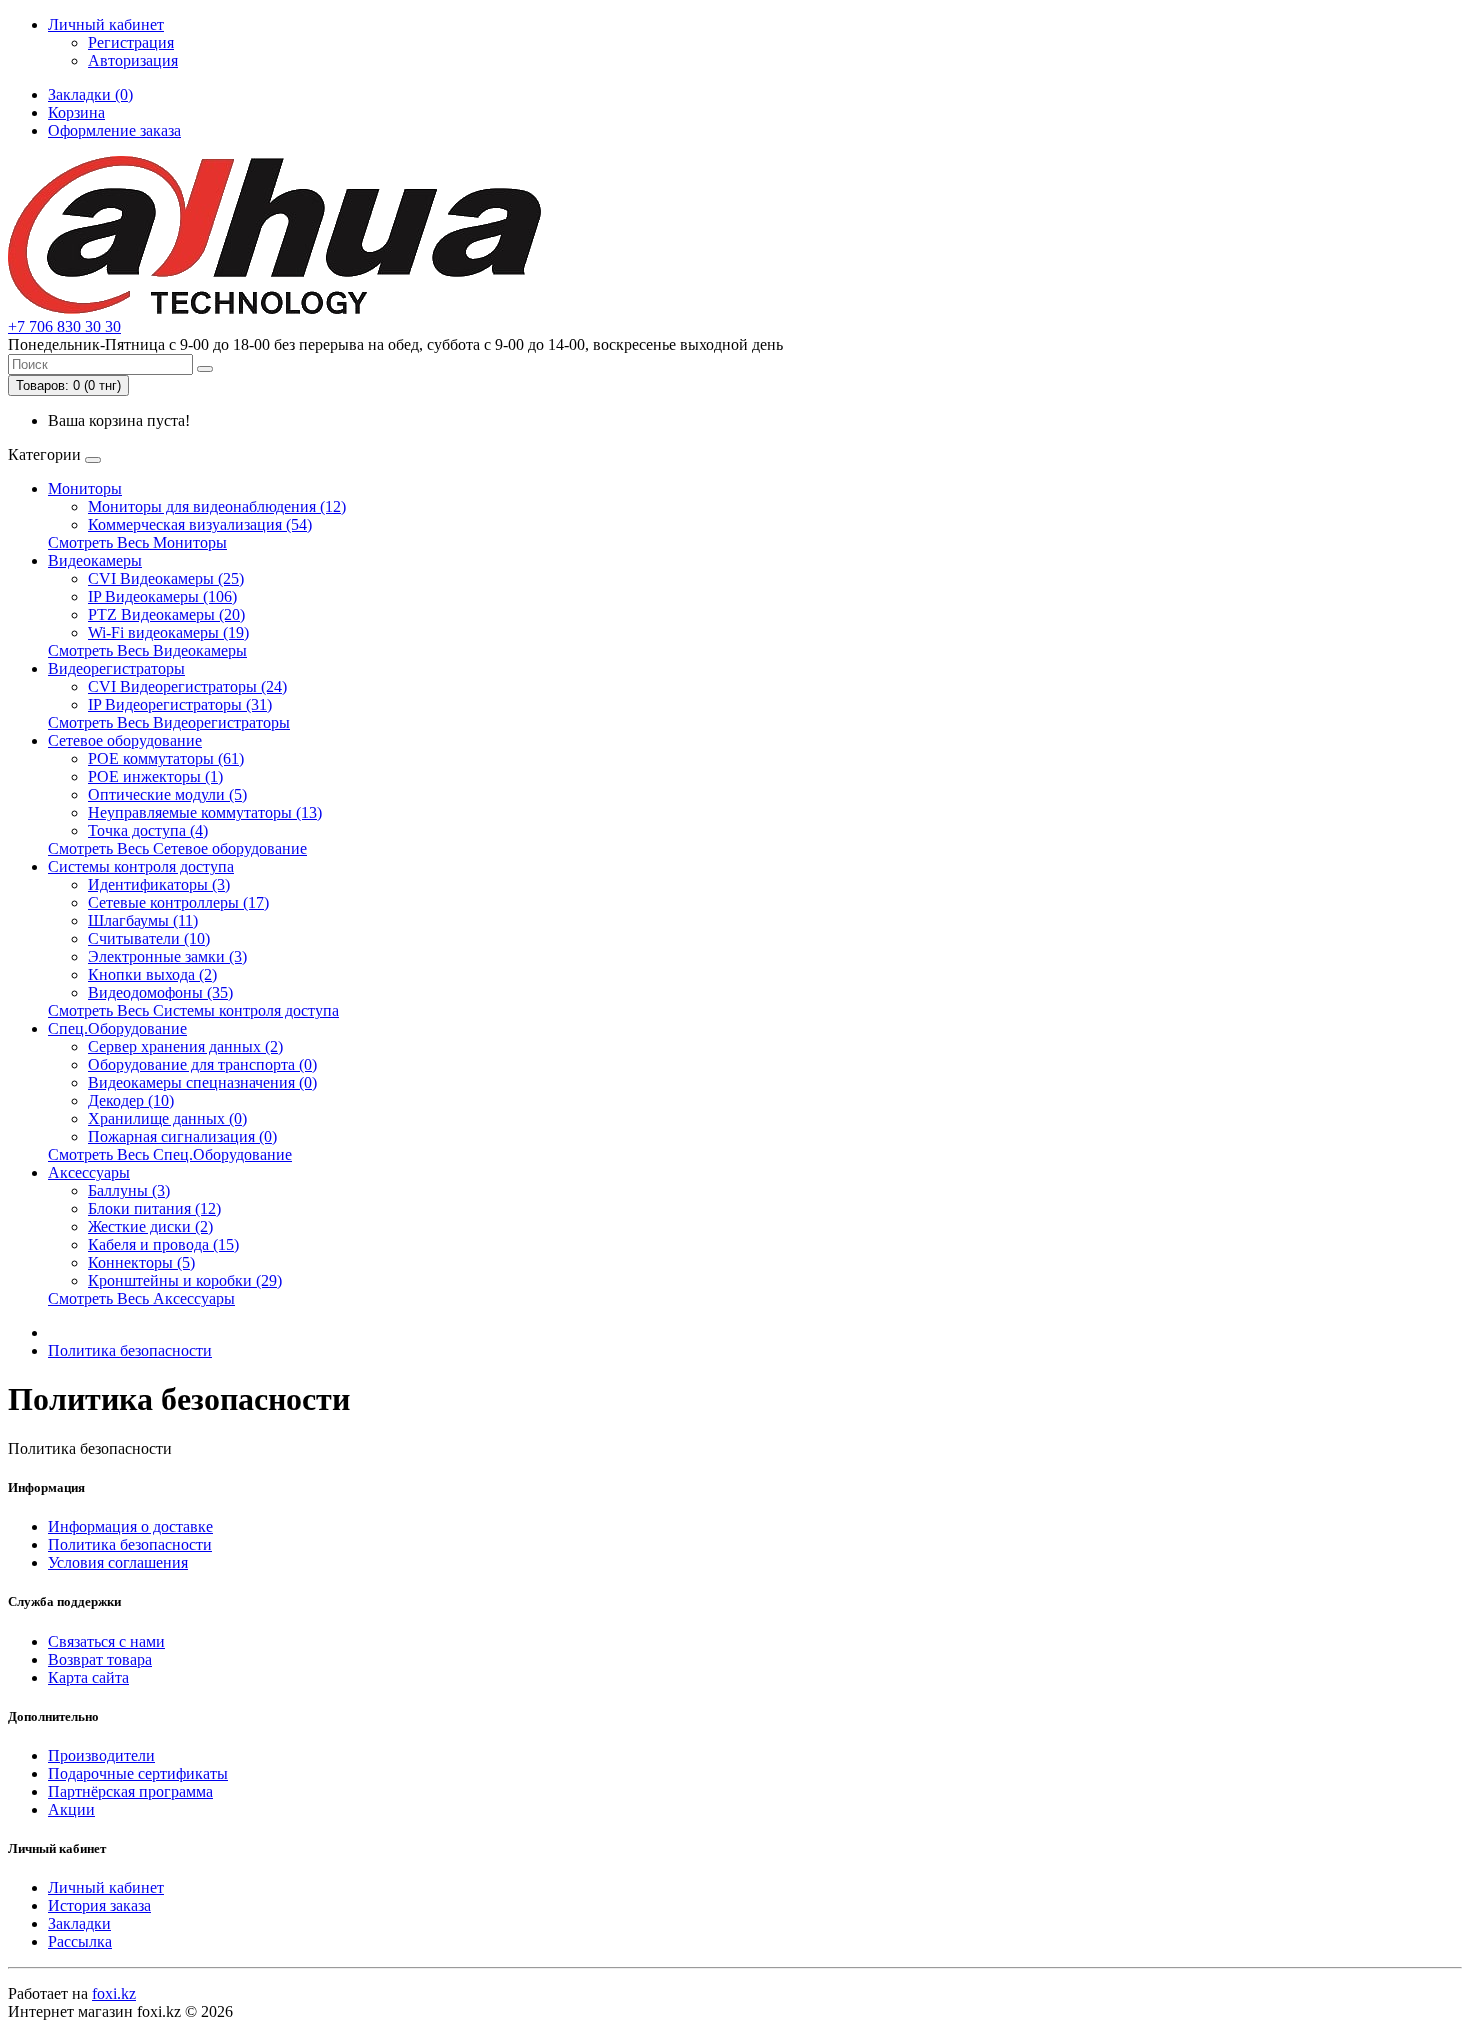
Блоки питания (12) (154, 1208)
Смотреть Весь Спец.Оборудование (170, 1154)
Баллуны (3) (129, 1190)
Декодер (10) (131, 1100)
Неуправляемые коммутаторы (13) (205, 812)
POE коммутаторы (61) (166, 758)
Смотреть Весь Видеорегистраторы (169, 722)
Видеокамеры (95, 560)
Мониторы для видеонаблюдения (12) (217, 506)
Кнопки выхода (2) (152, 974)
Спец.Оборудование (117, 1028)
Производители (101, 1755)
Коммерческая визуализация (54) (200, 524)
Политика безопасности (130, 1350)
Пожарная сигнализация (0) (182, 1136)
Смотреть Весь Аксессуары (141, 1298)
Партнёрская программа (130, 1791)
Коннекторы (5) (141, 1262)
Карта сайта (88, 1677)
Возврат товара (100, 1659)
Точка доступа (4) (148, 830)
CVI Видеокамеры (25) (166, 578)
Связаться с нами (106, 1641)
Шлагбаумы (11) (143, 920)
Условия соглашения (118, 1562)
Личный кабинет (106, 1887)
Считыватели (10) (149, 938)
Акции (71, 1809)
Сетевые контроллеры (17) (178, 902)
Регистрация (131, 42)
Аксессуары (89, 1172)
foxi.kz (114, 1993)
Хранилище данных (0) (167, 1118)
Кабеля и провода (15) (163, 1244)
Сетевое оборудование (125, 740)
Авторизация (133, 60)
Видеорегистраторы (116, 668)
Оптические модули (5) (167, 794)
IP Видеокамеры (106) (162, 596)
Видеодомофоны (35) (160, 992)
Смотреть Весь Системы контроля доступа (193, 1010)
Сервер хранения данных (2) (185, 1046)
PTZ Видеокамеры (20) (166, 614)
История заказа (99, 1905)
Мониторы (85, 488)
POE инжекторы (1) (155, 776)
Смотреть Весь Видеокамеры (147, 650)
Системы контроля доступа (141, 866)
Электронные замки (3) (167, 956)
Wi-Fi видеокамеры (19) (168, 632)
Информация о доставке (130, 1526)
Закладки (79, 1923)
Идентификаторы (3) (159, 884)
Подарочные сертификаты (138, 1773)
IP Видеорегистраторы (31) (180, 704)
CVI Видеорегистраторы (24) (187, 686)
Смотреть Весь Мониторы (137, 542)
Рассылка (80, 1941)
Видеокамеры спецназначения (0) (202, 1082)
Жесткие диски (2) (150, 1226)
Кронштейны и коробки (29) (185, 1280)
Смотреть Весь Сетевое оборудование (177, 848)
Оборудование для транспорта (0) (202, 1064)
